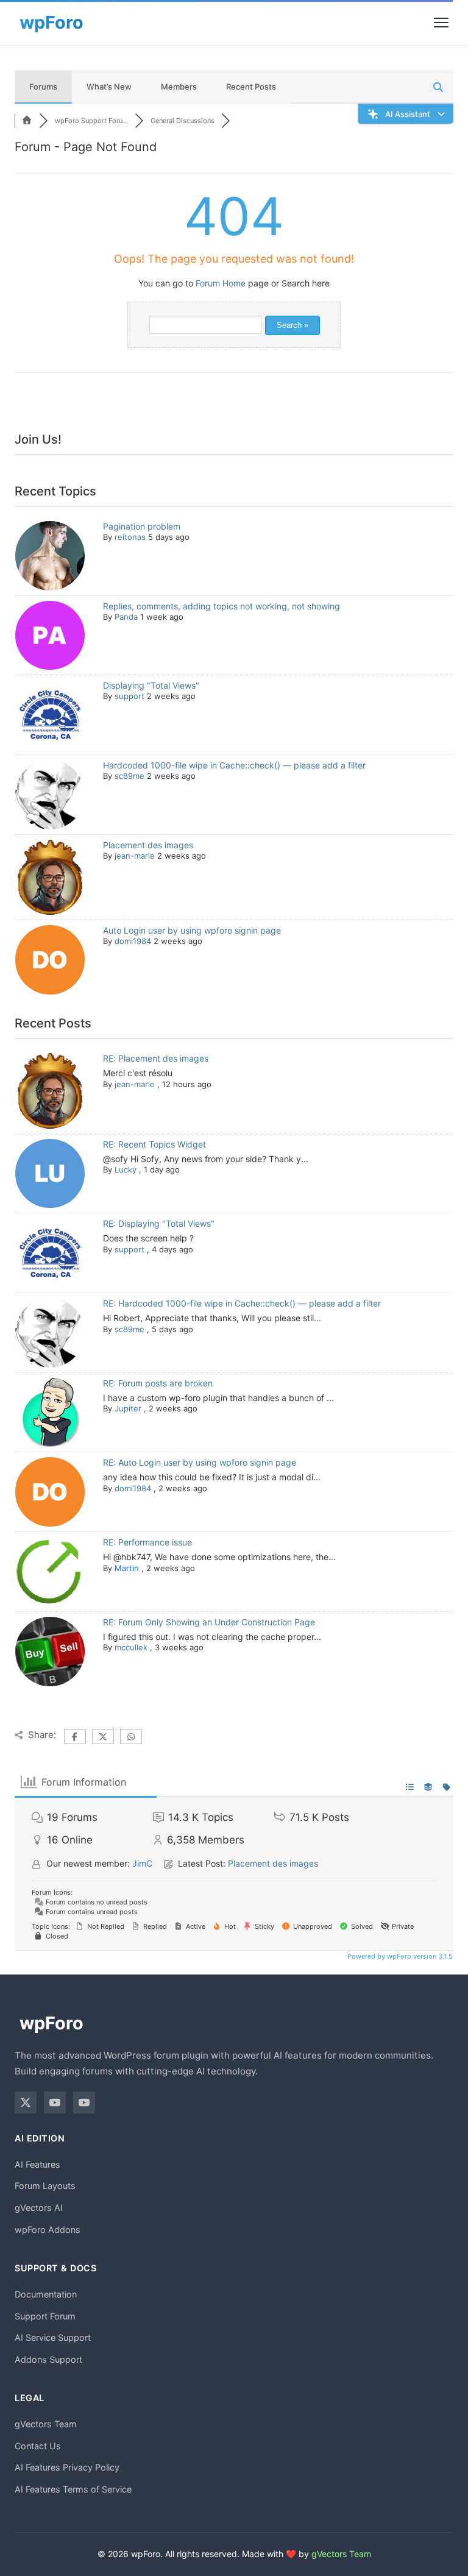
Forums (43, 87)
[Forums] (27, 121)
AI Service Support (53, 2337)
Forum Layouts (45, 2186)
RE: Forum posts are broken (158, 1383)
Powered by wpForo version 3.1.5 (399, 1956)
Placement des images (148, 845)
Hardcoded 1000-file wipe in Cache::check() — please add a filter (234, 765)
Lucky (126, 1169)
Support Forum (45, 2316)
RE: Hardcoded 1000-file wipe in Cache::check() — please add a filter (242, 1303)
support (129, 696)
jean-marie (135, 856)
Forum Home (221, 283)
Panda (126, 617)
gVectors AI (39, 2208)
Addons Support (48, 2359)
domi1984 (133, 941)
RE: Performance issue (147, 1542)
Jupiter (128, 1408)
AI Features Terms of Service (73, 2489)
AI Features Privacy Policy (67, 2467)
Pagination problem (142, 526)
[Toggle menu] (441, 23)
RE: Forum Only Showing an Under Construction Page (209, 1622)
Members (179, 87)
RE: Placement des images (156, 1058)
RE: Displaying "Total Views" (159, 1223)
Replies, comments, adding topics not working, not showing (222, 606)
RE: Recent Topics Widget (154, 1144)
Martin (127, 1568)
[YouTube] (55, 2102)
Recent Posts (251, 87)
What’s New (109, 87)
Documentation (46, 2294)
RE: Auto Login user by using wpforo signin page (200, 1462)
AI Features (37, 2164)
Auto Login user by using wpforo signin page (192, 930)
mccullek (131, 1647)
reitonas (130, 537)
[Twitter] (26, 2102)
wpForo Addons (48, 2230)
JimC (142, 1863)
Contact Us (38, 2446)
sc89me (129, 776)
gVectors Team (46, 2424)
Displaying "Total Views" (151, 685)
